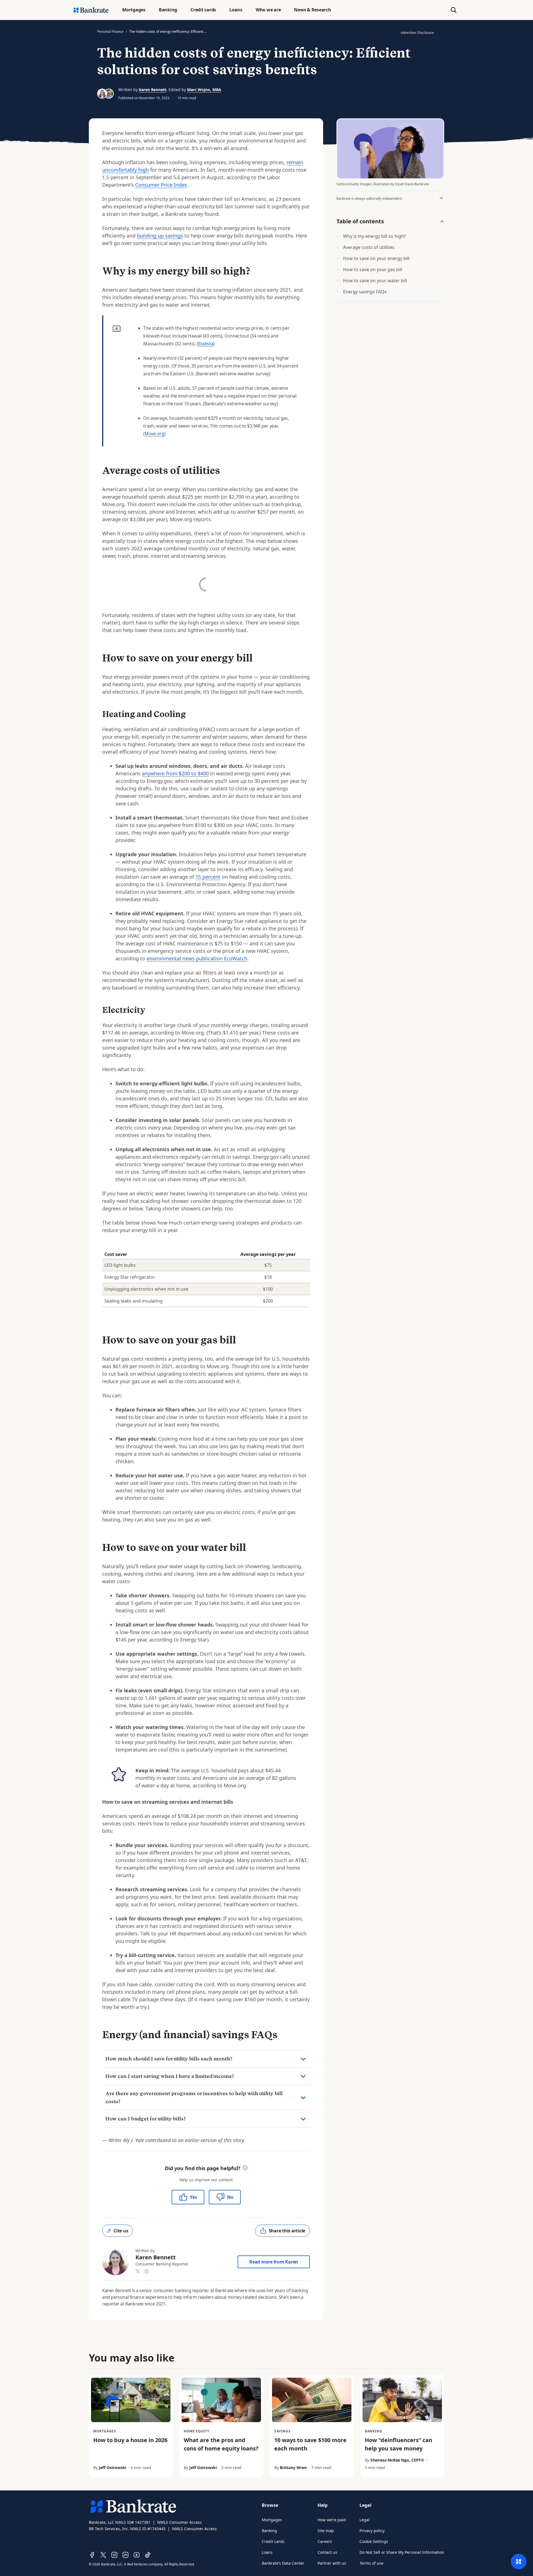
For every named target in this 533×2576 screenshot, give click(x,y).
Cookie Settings (374, 2541)
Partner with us (332, 2563)
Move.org (154, 434)
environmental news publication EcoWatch (197, 958)
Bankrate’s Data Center (283, 2563)
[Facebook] (92, 2555)
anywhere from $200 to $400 (175, 773)
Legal (364, 2520)
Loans (267, 2552)
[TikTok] (148, 2555)
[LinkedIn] (125, 2555)
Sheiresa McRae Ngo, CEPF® (397, 2460)
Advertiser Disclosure (417, 33)
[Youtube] (137, 2555)
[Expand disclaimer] (441, 198)
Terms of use (371, 2563)
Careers (325, 2541)
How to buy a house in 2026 (130, 2440)
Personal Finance (110, 32)
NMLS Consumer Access (179, 2522)
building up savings (160, 236)
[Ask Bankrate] (519, 2562)
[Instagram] (114, 2555)
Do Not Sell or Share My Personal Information (402, 2552)
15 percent (208, 877)
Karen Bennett (153, 90)
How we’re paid (332, 2520)
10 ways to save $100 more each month (310, 2444)
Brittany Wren (293, 2468)
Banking (269, 2531)
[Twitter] (103, 2555)
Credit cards (273, 2541)
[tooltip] (245, 2168)
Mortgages (272, 2520)
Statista (206, 344)
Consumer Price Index (161, 185)
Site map (326, 2531)
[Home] (91, 10)
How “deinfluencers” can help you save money (399, 2444)
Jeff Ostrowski (113, 2468)
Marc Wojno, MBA (204, 90)
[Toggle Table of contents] (442, 221)
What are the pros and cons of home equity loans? (221, 2444)
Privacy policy (372, 2531)
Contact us (327, 2552)
